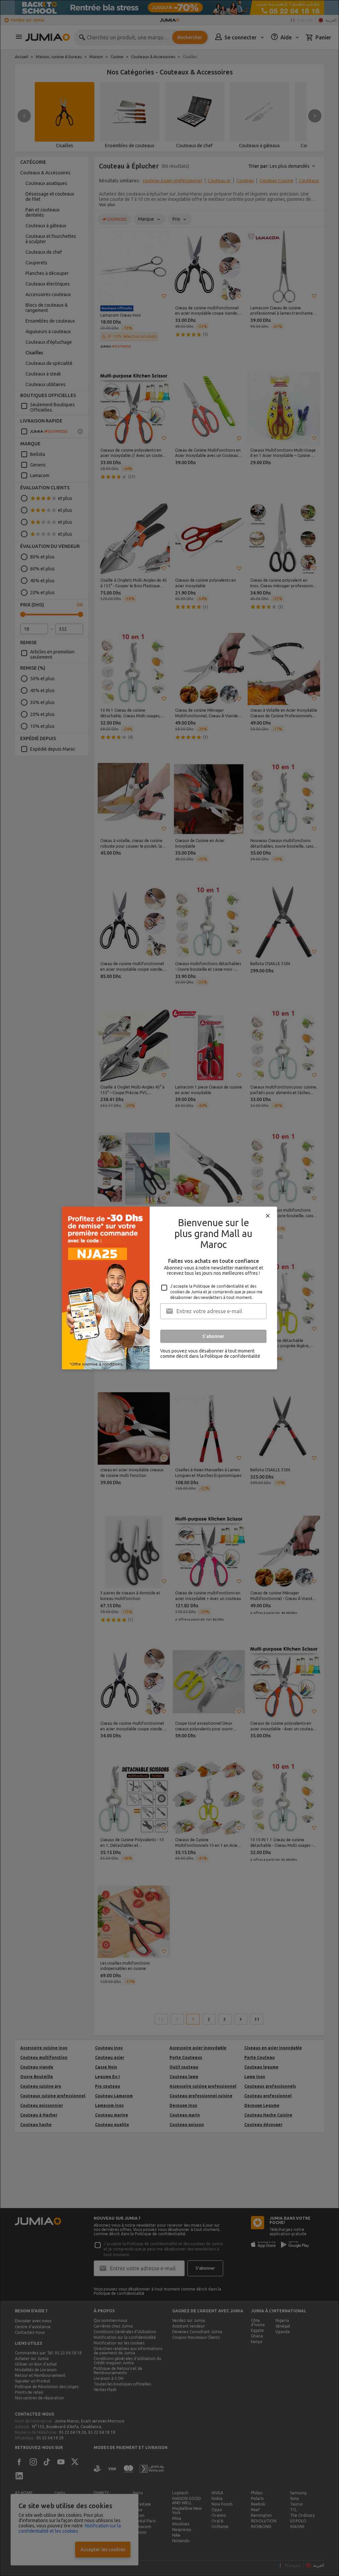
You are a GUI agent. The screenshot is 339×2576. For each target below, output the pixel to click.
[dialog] (169, 1288)
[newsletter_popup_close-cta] (268, 1216)
